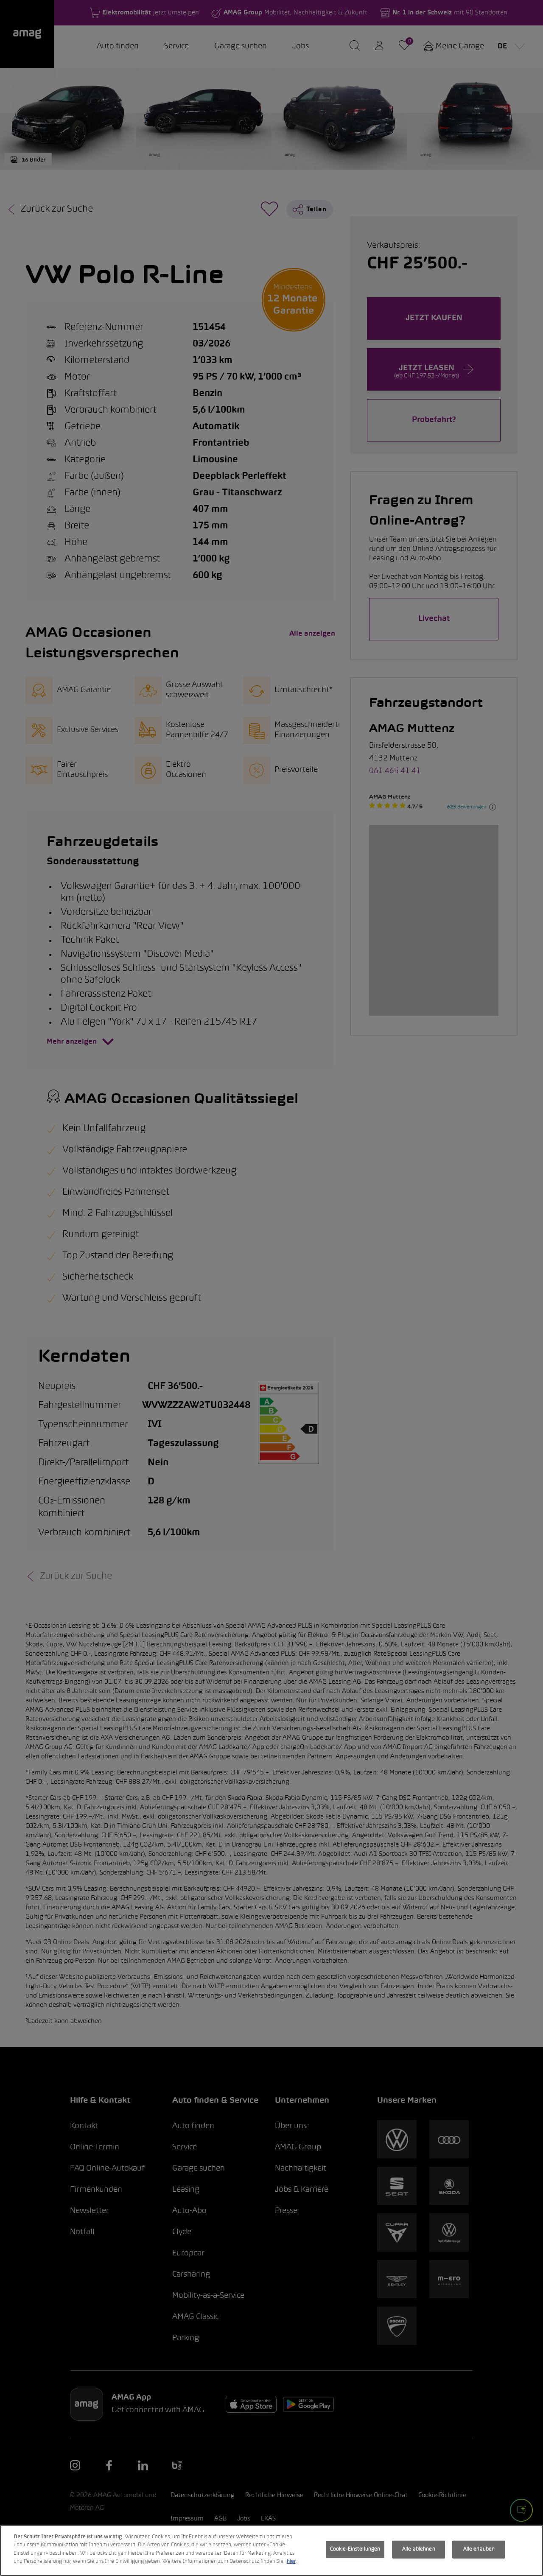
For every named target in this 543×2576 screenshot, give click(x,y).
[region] (271, 2550)
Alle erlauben (479, 2549)
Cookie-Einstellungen (355, 2549)
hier (291, 2562)
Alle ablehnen (419, 2549)
